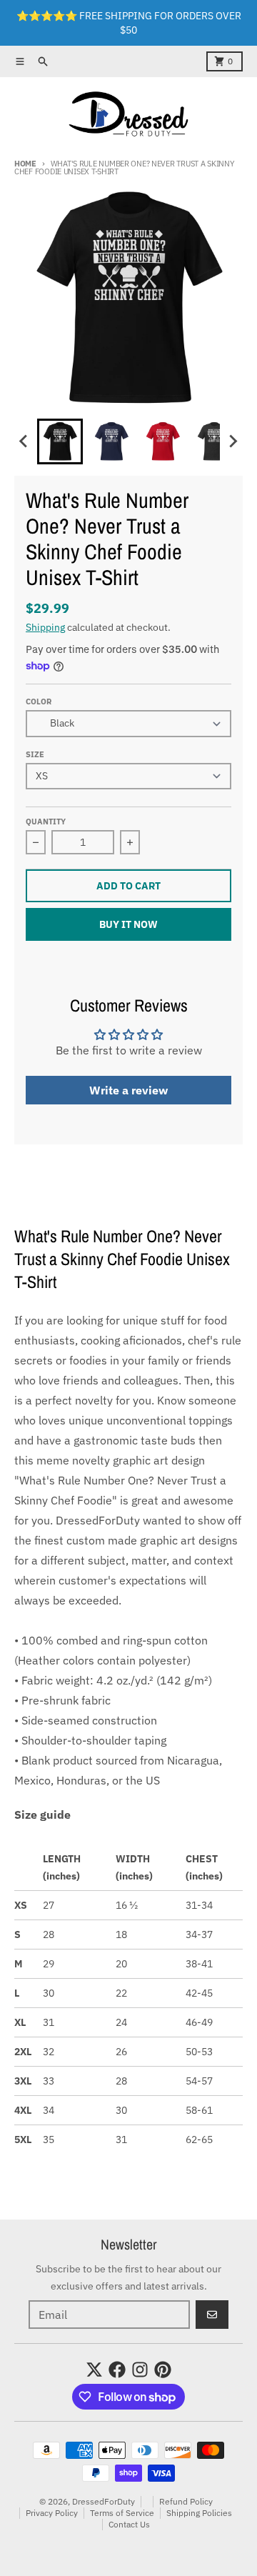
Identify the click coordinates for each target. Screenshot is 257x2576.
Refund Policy (186, 2501)
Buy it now (128, 924)
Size (35, 754)
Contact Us (129, 2524)
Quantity (46, 822)
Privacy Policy (52, 2513)
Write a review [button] (128, 1090)
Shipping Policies (199, 2513)
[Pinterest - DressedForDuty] (163, 2370)
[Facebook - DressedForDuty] (117, 2370)
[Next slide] (233, 441)
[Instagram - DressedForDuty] (140, 2370)
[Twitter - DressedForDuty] (94, 2370)
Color (39, 702)
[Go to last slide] (24, 441)
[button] (60, 441)
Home (25, 164)
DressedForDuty (104, 2501)
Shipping (45, 627)
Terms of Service (122, 2513)
